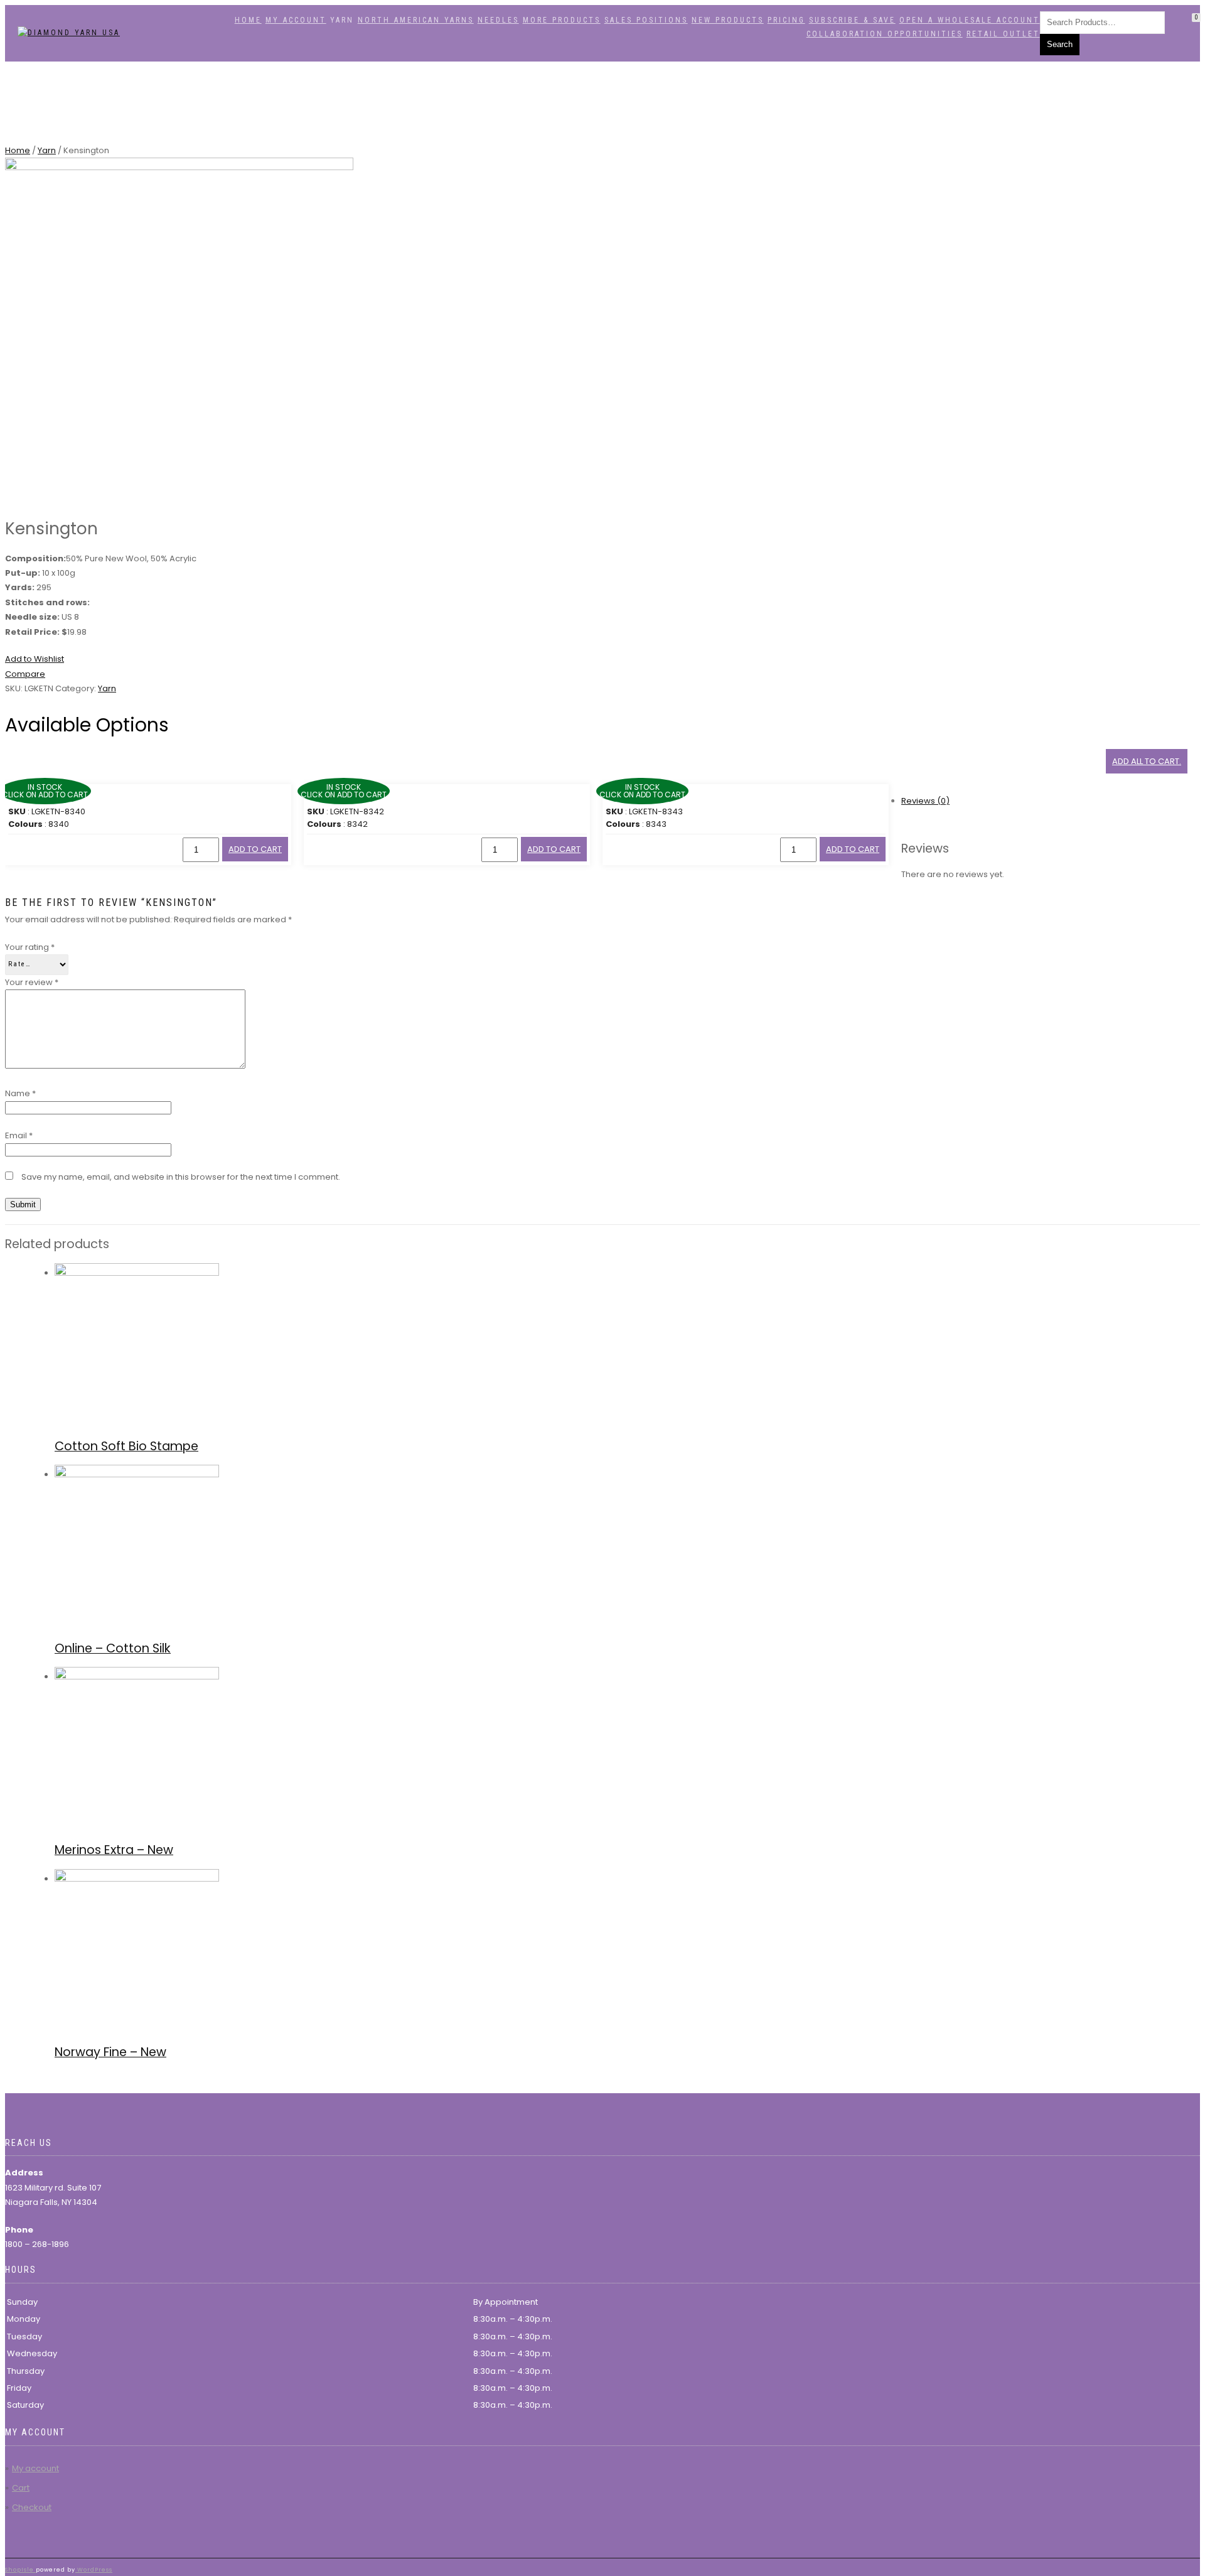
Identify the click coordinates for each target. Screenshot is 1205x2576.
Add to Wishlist (35, 659)
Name (20, 1093)
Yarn (47, 150)
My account (296, 20)
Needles (498, 20)
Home (248, 20)
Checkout (32, 2507)
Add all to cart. (1147, 761)
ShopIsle (20, 2570)
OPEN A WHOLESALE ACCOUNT (970, 20)
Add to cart (255, 849)
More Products (562, 20)
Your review (32, 982)
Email (19, 1135)
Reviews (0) (925, 801)
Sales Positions (646, 20)
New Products (728, 20)
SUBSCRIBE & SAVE (852, 20)
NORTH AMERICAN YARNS (416, 20)
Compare (25, 674)
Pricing (786, 20)
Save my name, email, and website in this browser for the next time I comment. (181, 1177)
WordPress (94, 2570)
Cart (21, 2488)
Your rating (30, 947)
